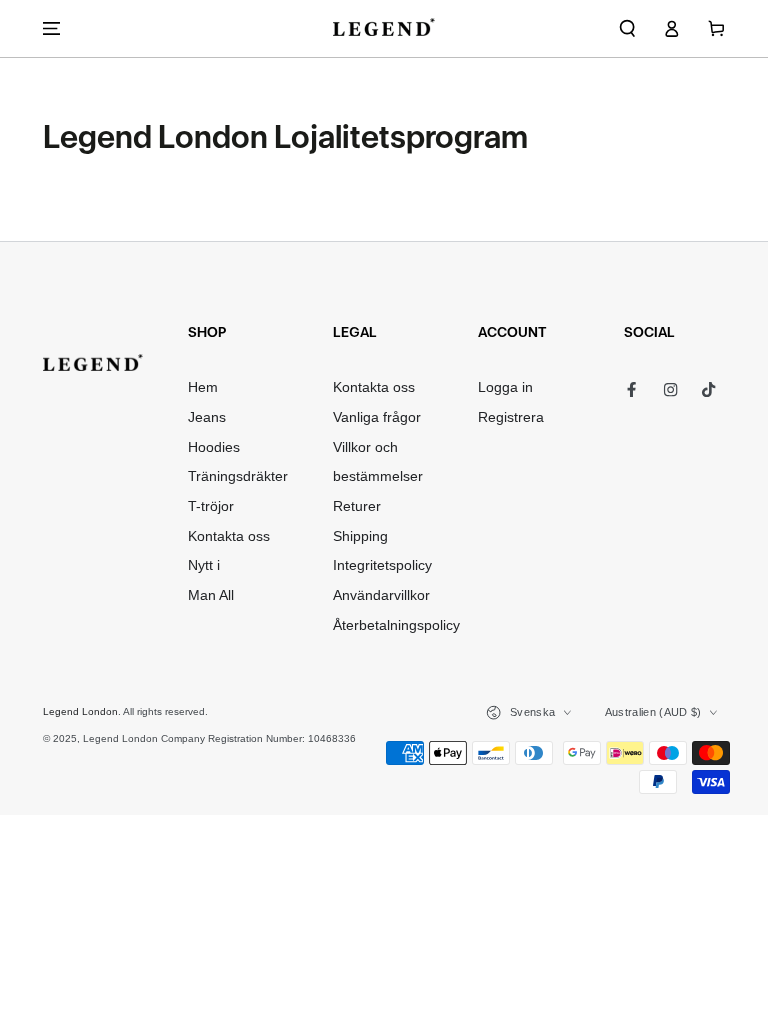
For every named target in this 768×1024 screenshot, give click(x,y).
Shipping (360, 536)
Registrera (511, 417)
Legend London (80, 711)
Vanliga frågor (377, 417)
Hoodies (214, 447)
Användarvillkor (381, 595)
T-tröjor (211, 506)
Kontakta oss (229, 536)
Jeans (207, 417)
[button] (628, 28)
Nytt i (204, 565)
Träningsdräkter (238, 476)
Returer (357, 506)
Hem (203, 387)
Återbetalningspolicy (396, 625)
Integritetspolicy (382, 565)
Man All (211, 595)
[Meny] (52, 28)
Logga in (505, 387)
